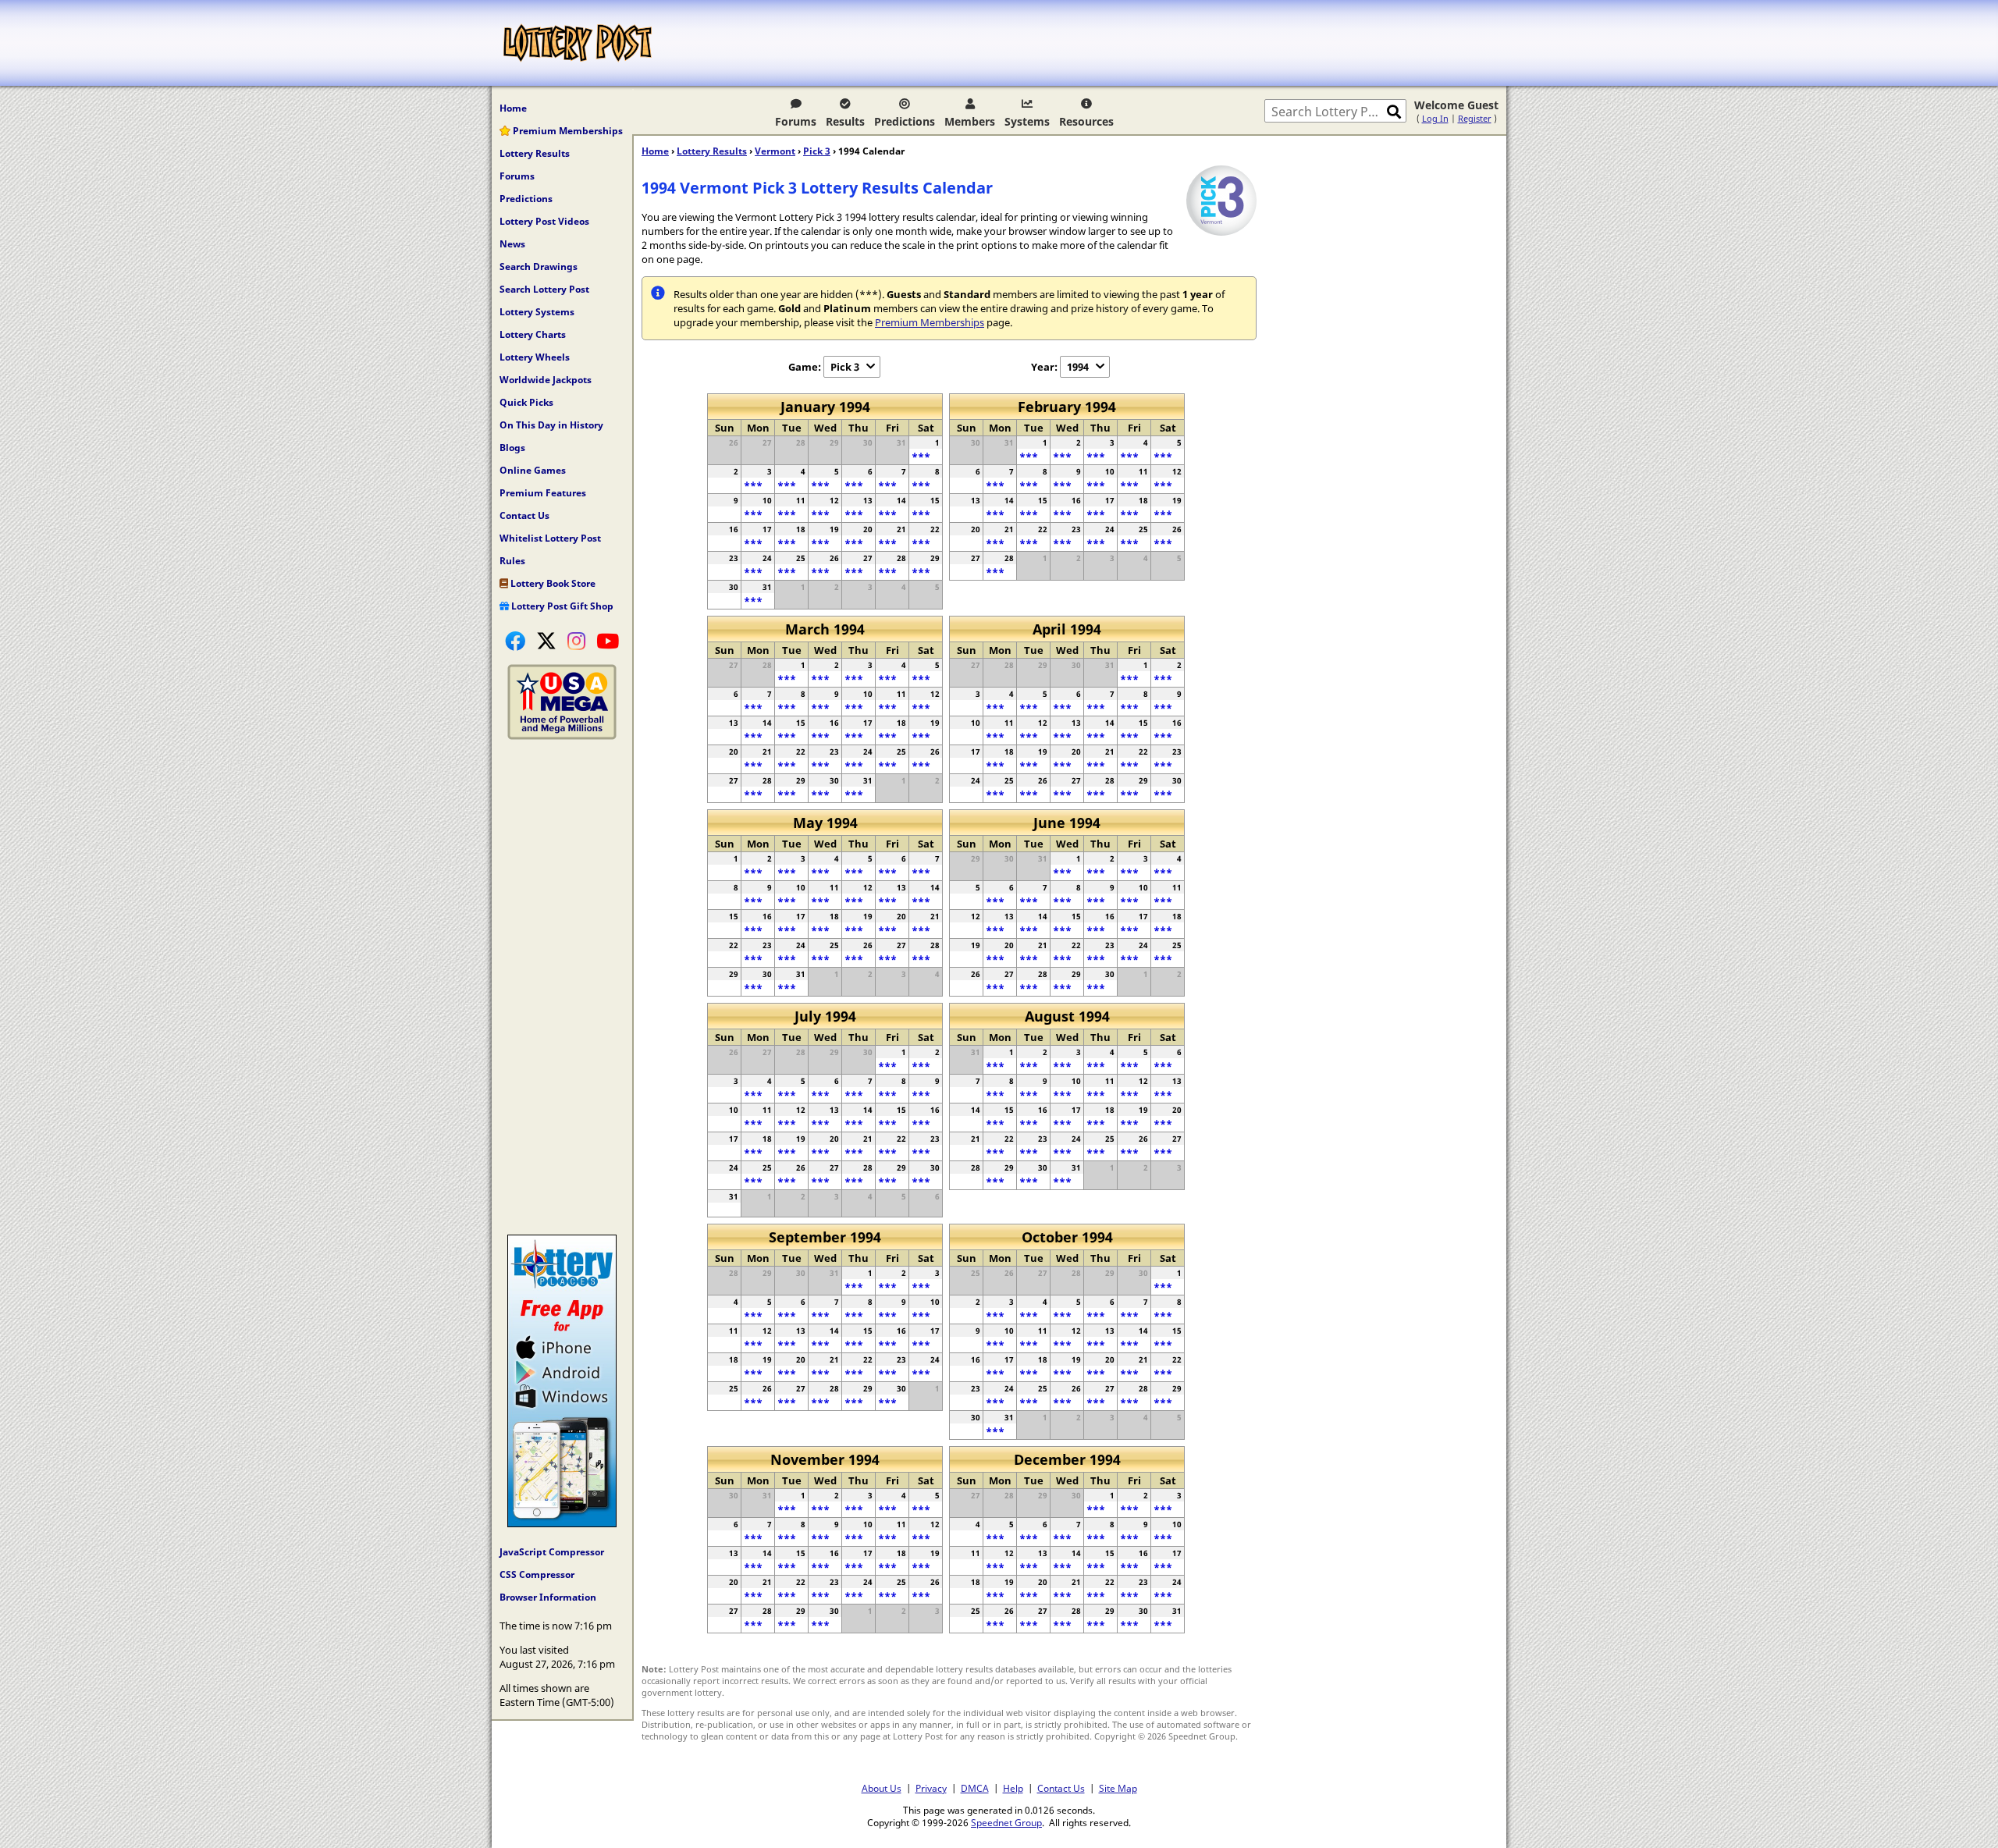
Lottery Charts (533, 334)
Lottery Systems (537, 312)
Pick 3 (817, 151)
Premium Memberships (567, 131)
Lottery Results (535, 153)
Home (513, 108)
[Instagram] (576, 641)
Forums (796, 121)
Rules (512, 561)
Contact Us (524, 515)
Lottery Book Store (552, 583)
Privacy (931, 1788)
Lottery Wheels (535, 357)
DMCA (975, 1788)
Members (970, 121)
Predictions (905, 121)
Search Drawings (539, 267)
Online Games (533, 470)
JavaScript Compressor (552, 1552)
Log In (1435, 118)
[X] (546, 641)
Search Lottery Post (544, 289)
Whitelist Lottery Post (550, 538)
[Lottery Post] (578, 43)
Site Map (1118, 1788)
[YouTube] (608, 641)
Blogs (512, 448)
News (512, 244)
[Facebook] (515, 641)
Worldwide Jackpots (546, 380)
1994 (1078, 367)
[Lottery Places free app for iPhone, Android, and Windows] (562, 1523)
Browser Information (548, 1597)
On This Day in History (551, 425)
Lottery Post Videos (544, 221)
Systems (1027, 121)
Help (1013, 1788)
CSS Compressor (537, 1574)
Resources (1086, 121)
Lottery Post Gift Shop (561, 606)
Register (1475, 118)
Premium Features (543, 493)
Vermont (775, 151)
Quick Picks (526, 402)
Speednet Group (1006, 1822)
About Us (882, 1788)
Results (845, 121)
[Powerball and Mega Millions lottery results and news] (562, 736)
